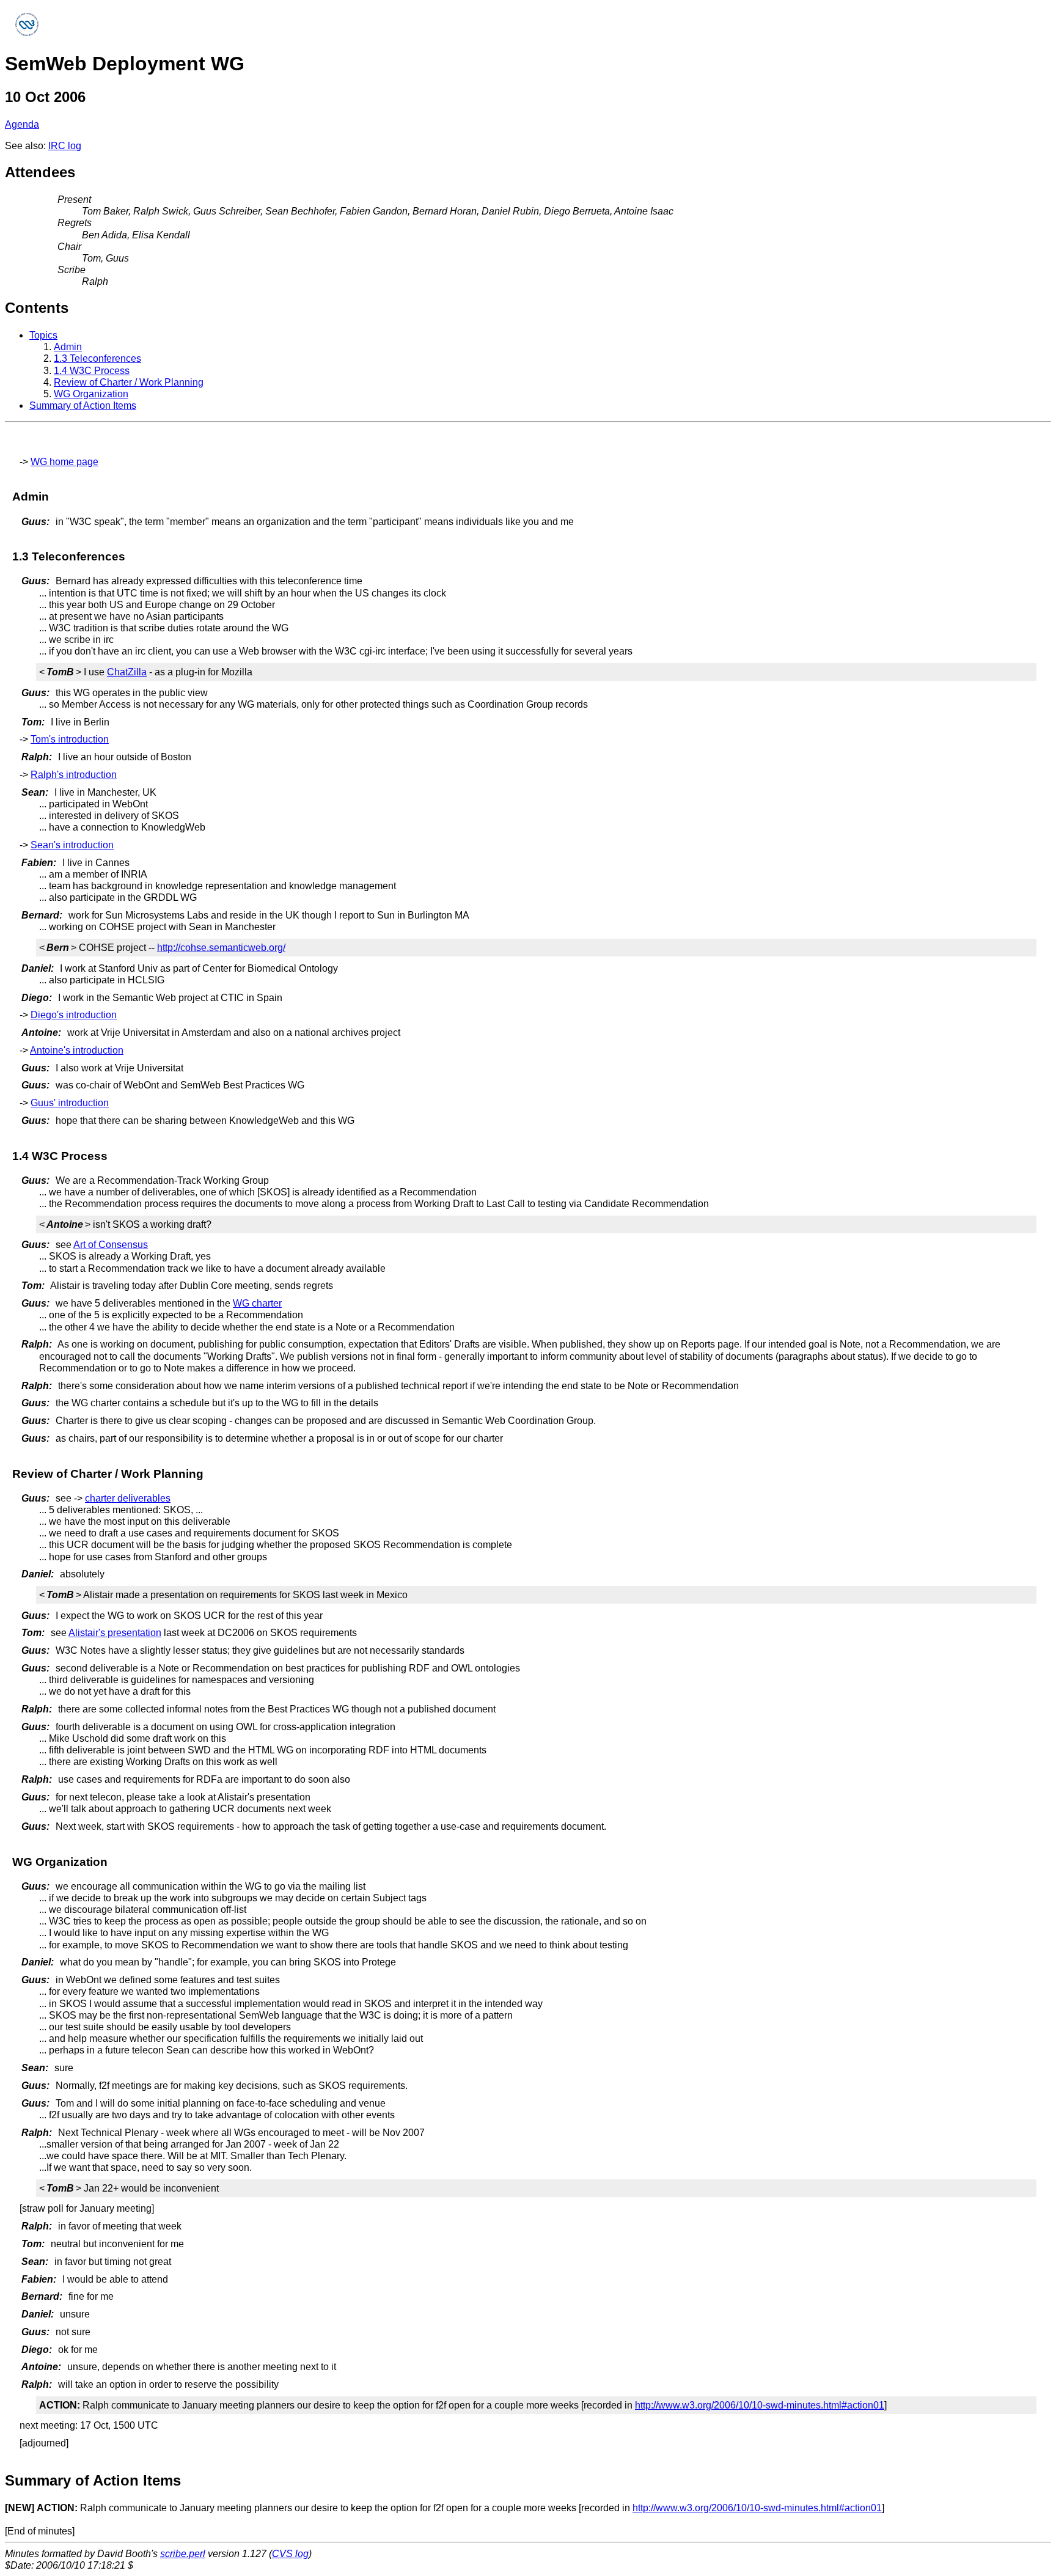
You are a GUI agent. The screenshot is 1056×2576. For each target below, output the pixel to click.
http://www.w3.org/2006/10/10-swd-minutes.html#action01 (760, 2405)
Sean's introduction (72, 845)
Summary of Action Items (83, 405)
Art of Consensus (111, 1245)
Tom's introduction (70, 739)
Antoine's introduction (77, 1050)
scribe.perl (183, 2554)
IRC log (65, 146)
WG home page (64, 462)
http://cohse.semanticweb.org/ (221, 948)
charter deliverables (128, 1498)
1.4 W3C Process (92, 371)
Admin (68, 347)
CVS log (290, 2554)
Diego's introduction (74, 1015)
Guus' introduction (70, 1103)
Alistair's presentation (115, 1633)
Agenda (22, 124)
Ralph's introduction (74, 775)
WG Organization (91, 394)
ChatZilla (127, 672)
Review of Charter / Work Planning (129, 382)
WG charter (257, 1303)
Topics (43, 335)
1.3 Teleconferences (97, 358)
